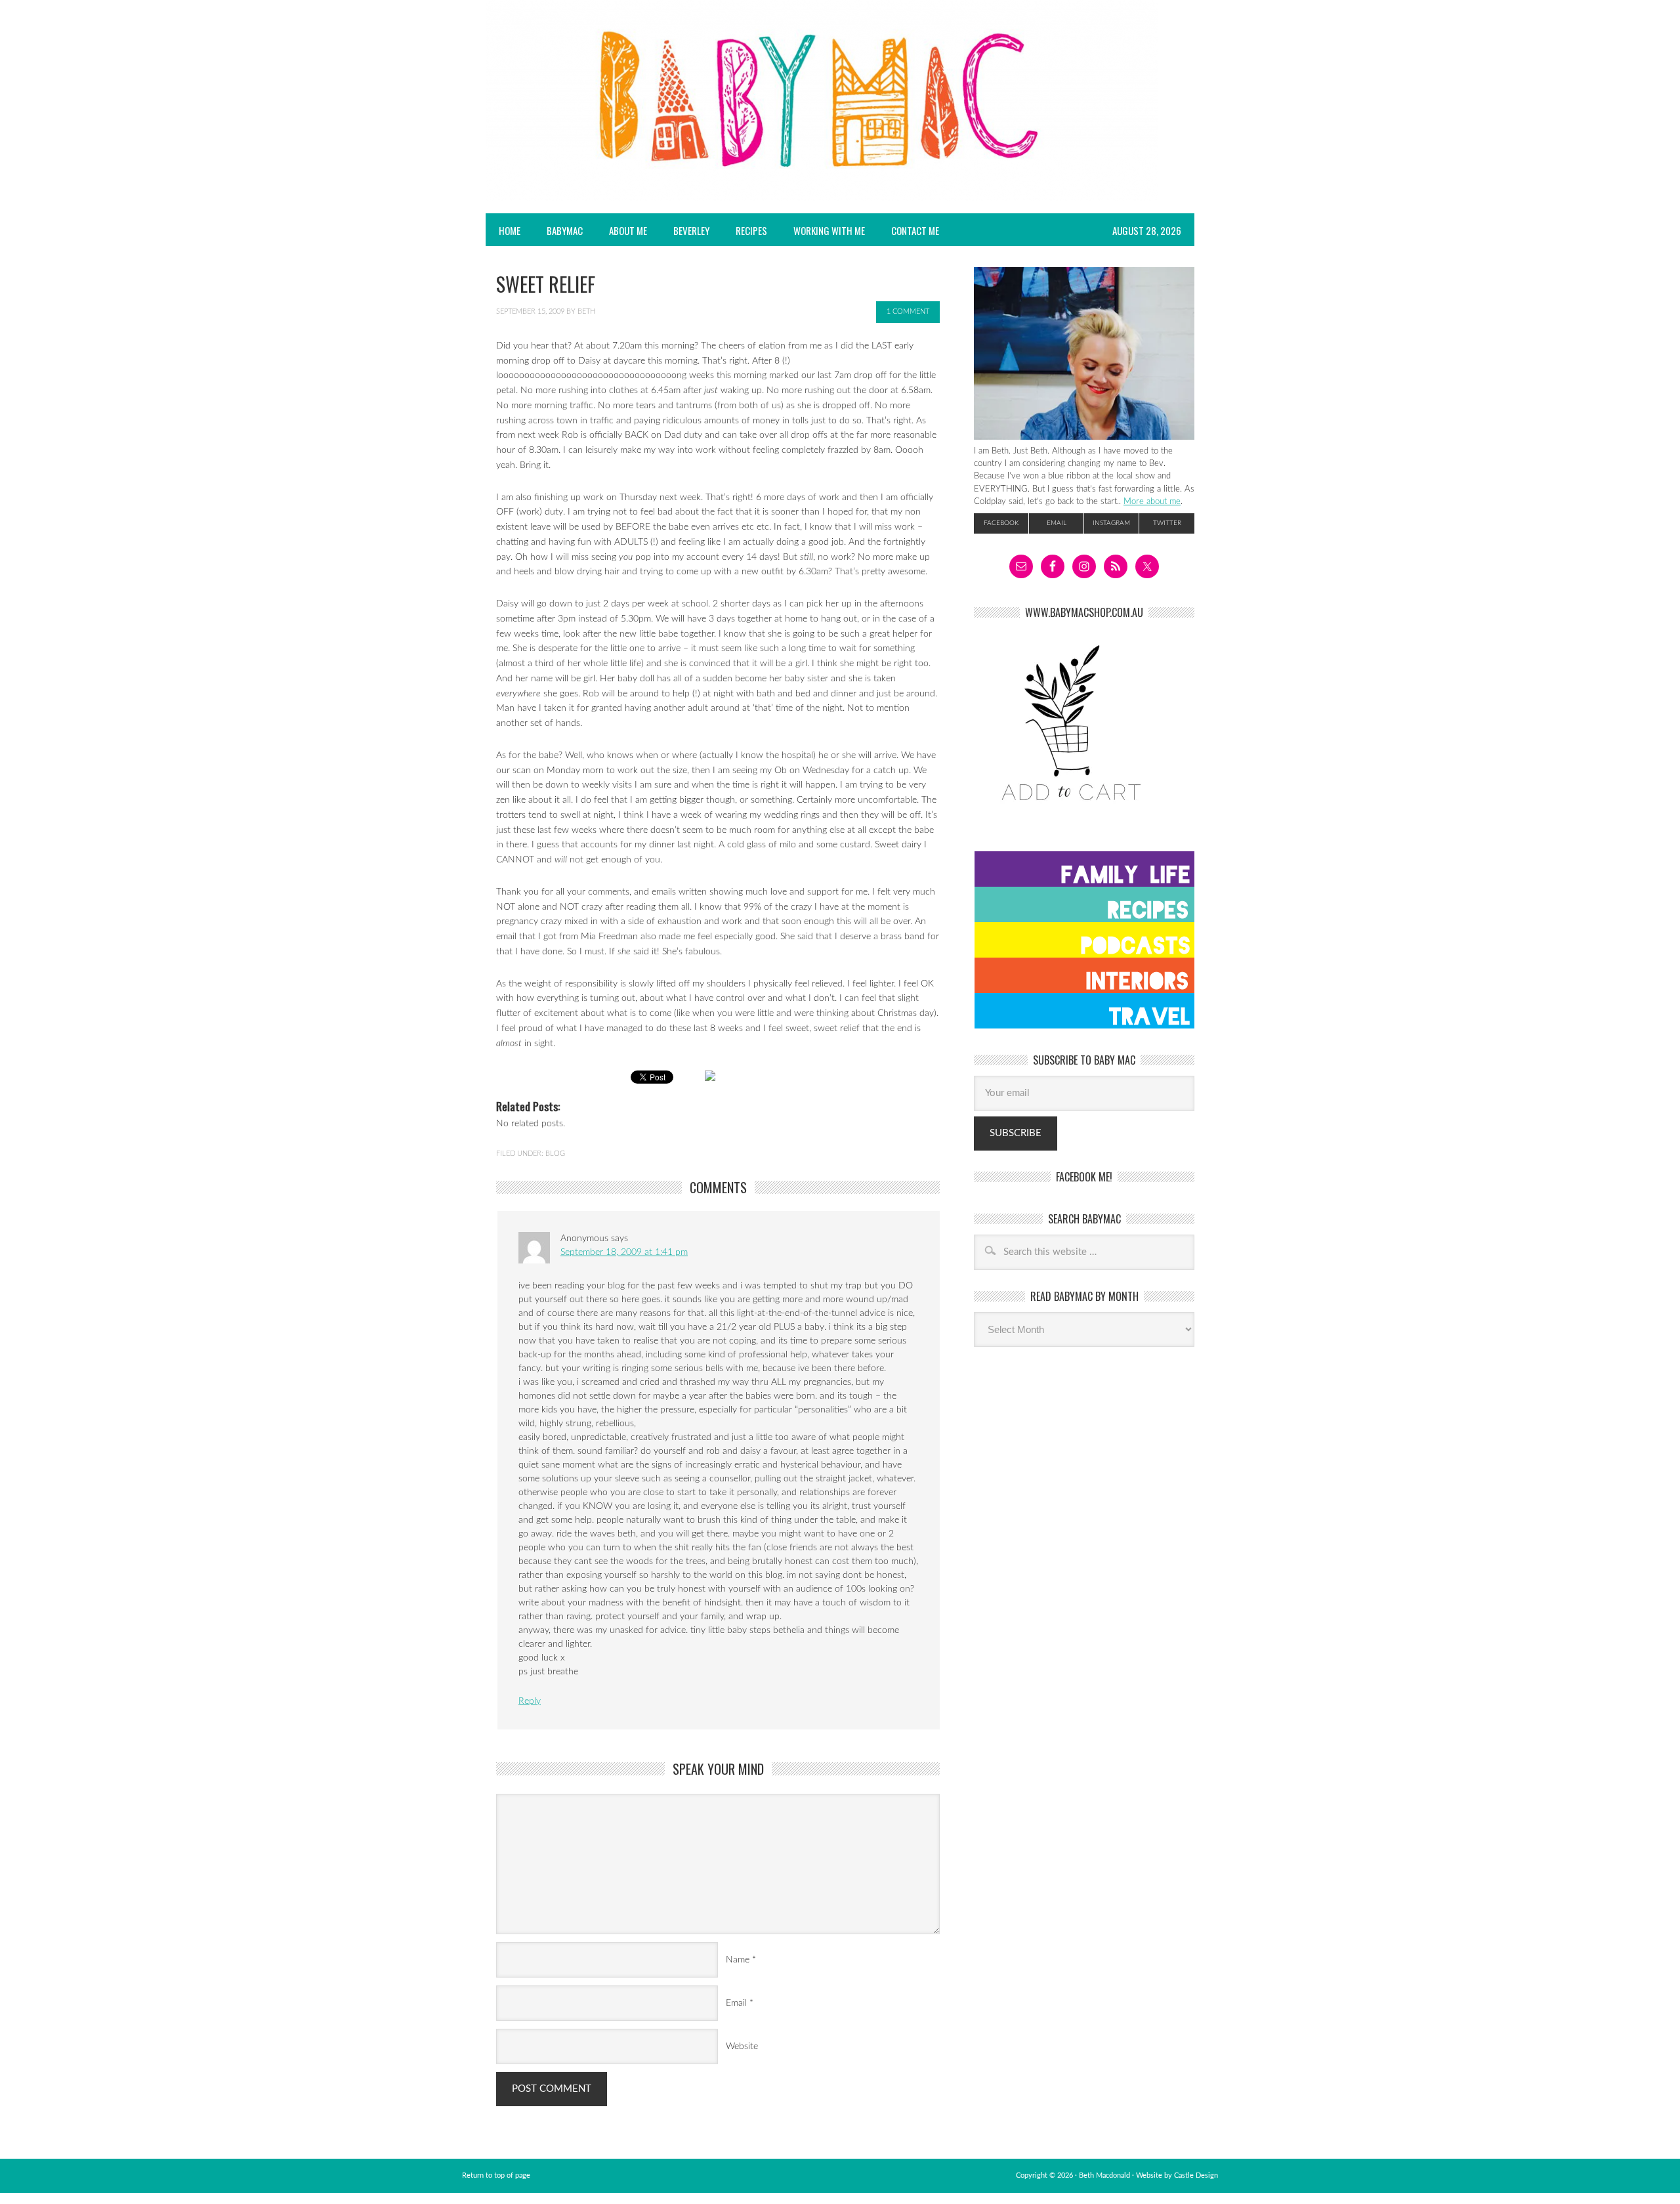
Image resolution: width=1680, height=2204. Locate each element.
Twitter (1167, 523)
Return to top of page (496, 2175)
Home (510, 230)
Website (742, 2046)
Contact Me (915, 230)
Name (738, 1960)
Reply (530, 1701)
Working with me (829, 230)
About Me (628, 230)
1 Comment (908, 311)
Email (736, 2003)
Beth (586, 311)
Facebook (1001, 523)
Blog (555, 1154)
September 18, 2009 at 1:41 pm (624, 1252)
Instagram (1111, 523)
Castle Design (1196, 2175)
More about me (1152, 501)
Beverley (691, 230)
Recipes (745, 230)
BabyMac (558, 230)
